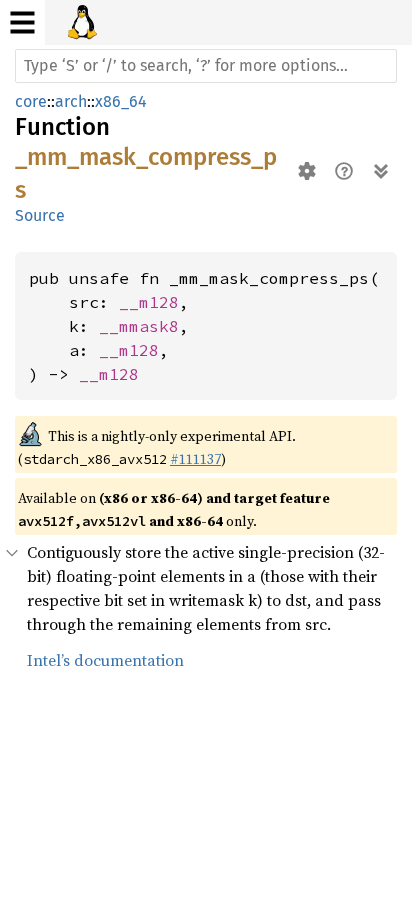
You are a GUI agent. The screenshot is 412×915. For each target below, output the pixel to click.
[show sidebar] (22, 22)
